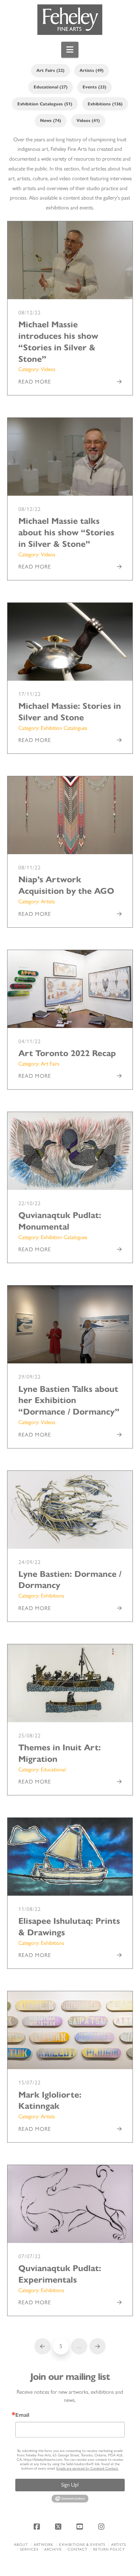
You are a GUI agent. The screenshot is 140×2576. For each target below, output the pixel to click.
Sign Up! (70, 2485)
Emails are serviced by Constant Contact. (87, 2468)
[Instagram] (102, 2527)
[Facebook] (38, 2527)
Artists (119, 2545)
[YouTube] (81, 2527)
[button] (70, 50)
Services (29, 2549)
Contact (77, 2549)
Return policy (109, 2549)
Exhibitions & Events (82, 2545)
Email (22, 2415)
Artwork (43, 2545)
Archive (53, 2549)
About (21, 2545)
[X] (59, 2527)
